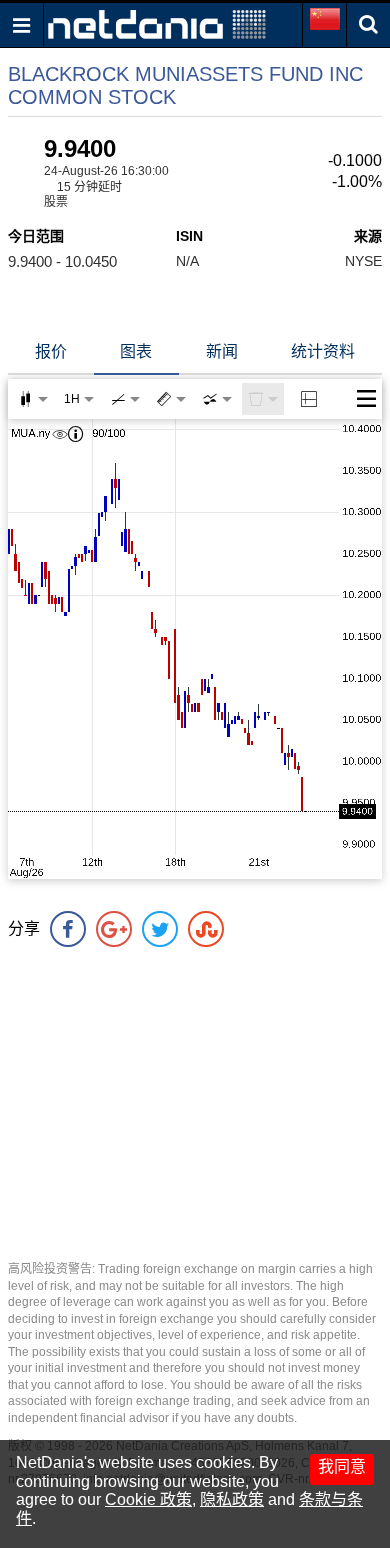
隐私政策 (232, 1499)
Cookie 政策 (148, 1499)
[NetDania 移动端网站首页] (157, 23)
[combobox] (217, 399)
